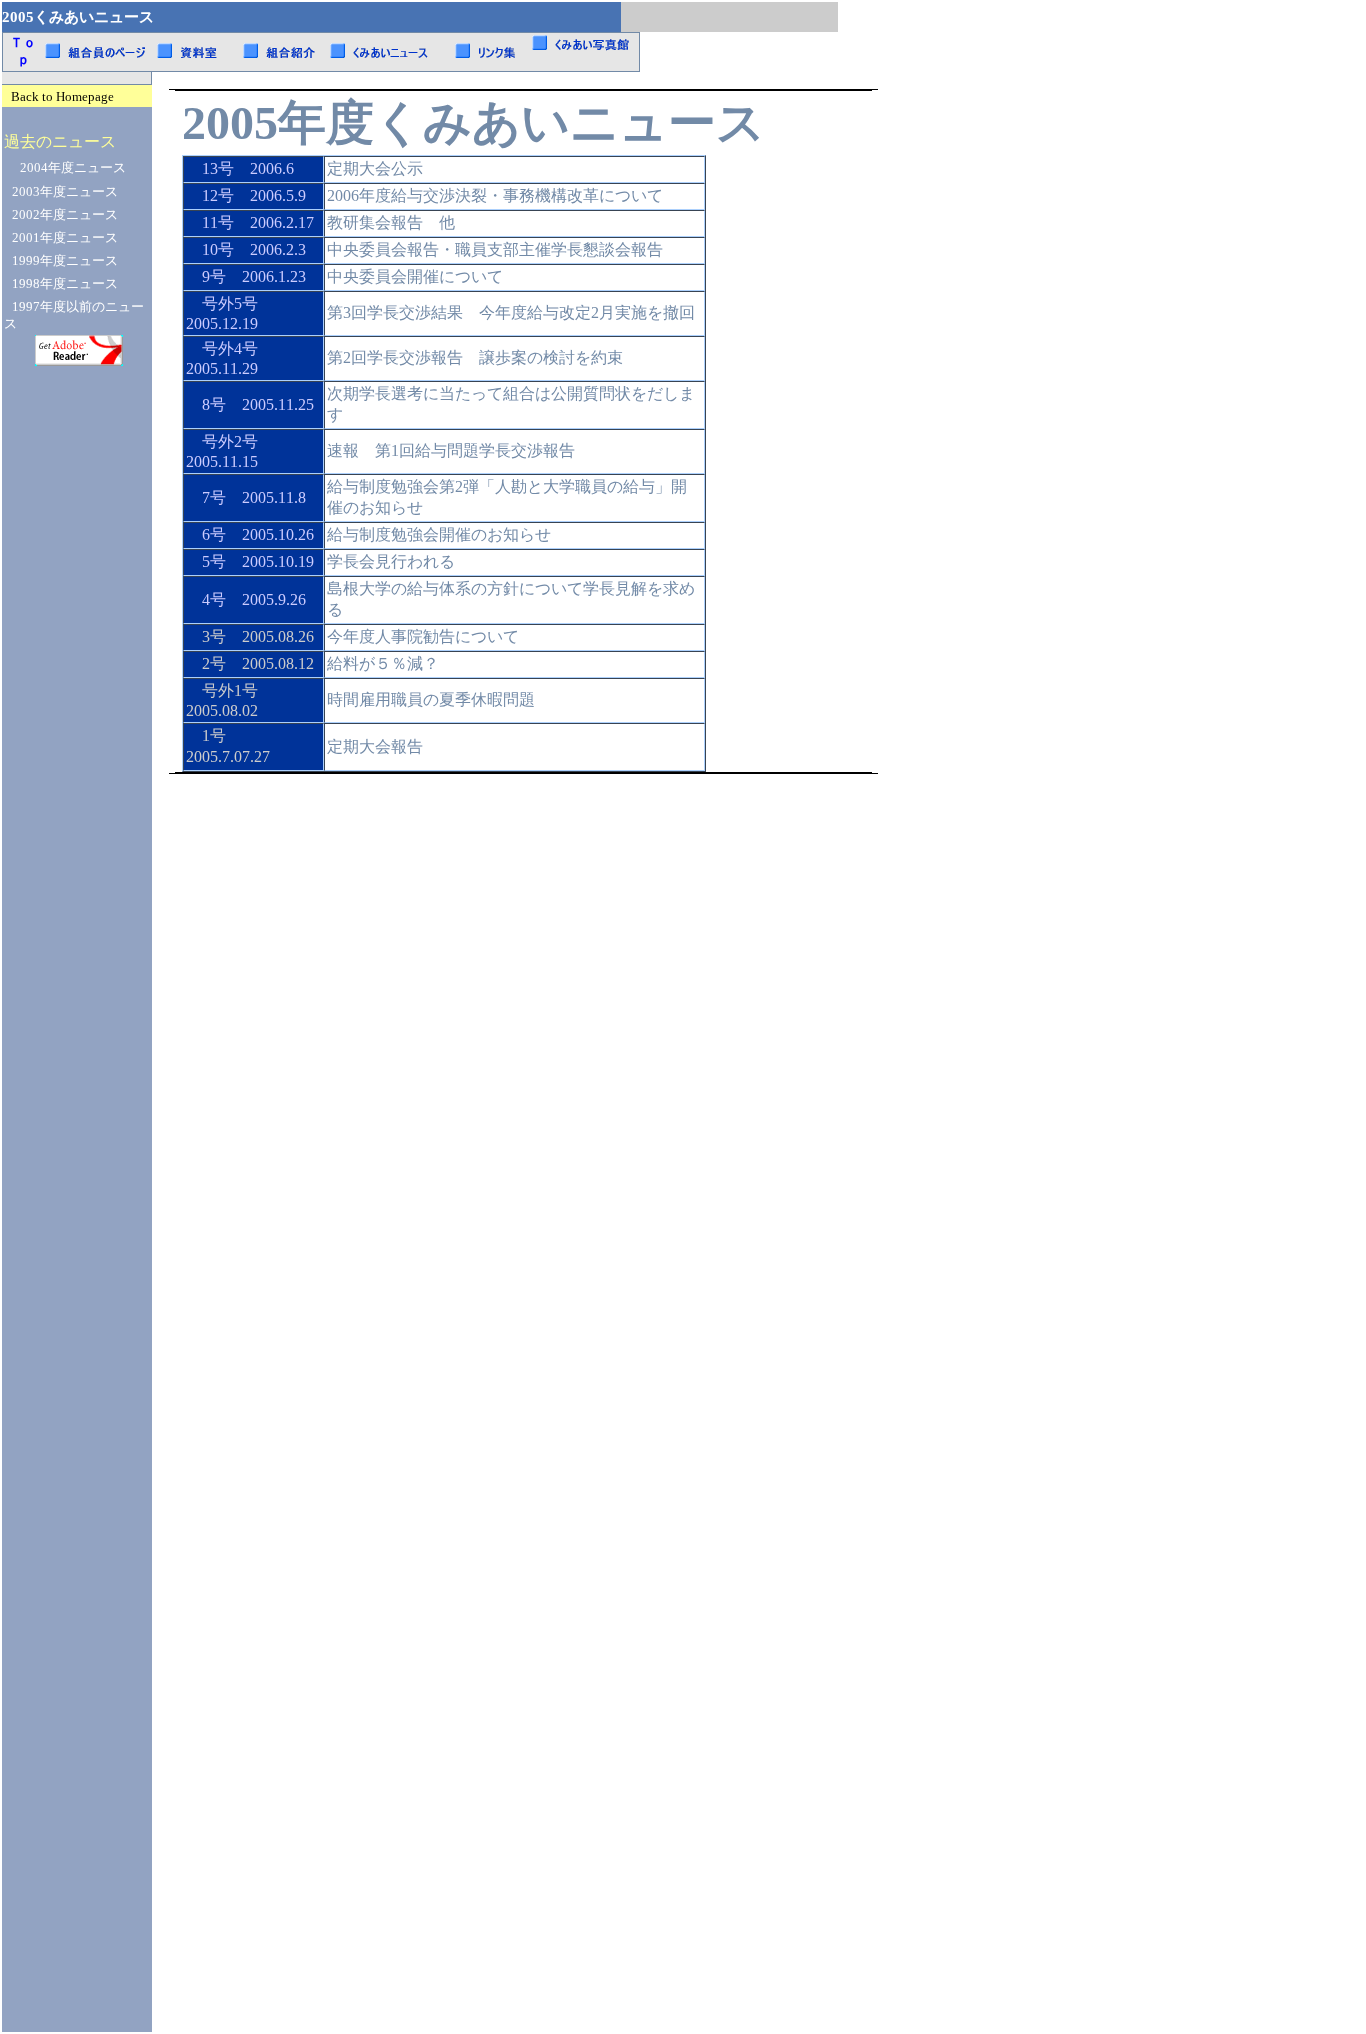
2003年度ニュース (65, 192)
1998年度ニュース (65, 284)
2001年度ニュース (65, 238)
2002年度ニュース (65, 215)
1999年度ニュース (65, 261)
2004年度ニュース (73, 168)
